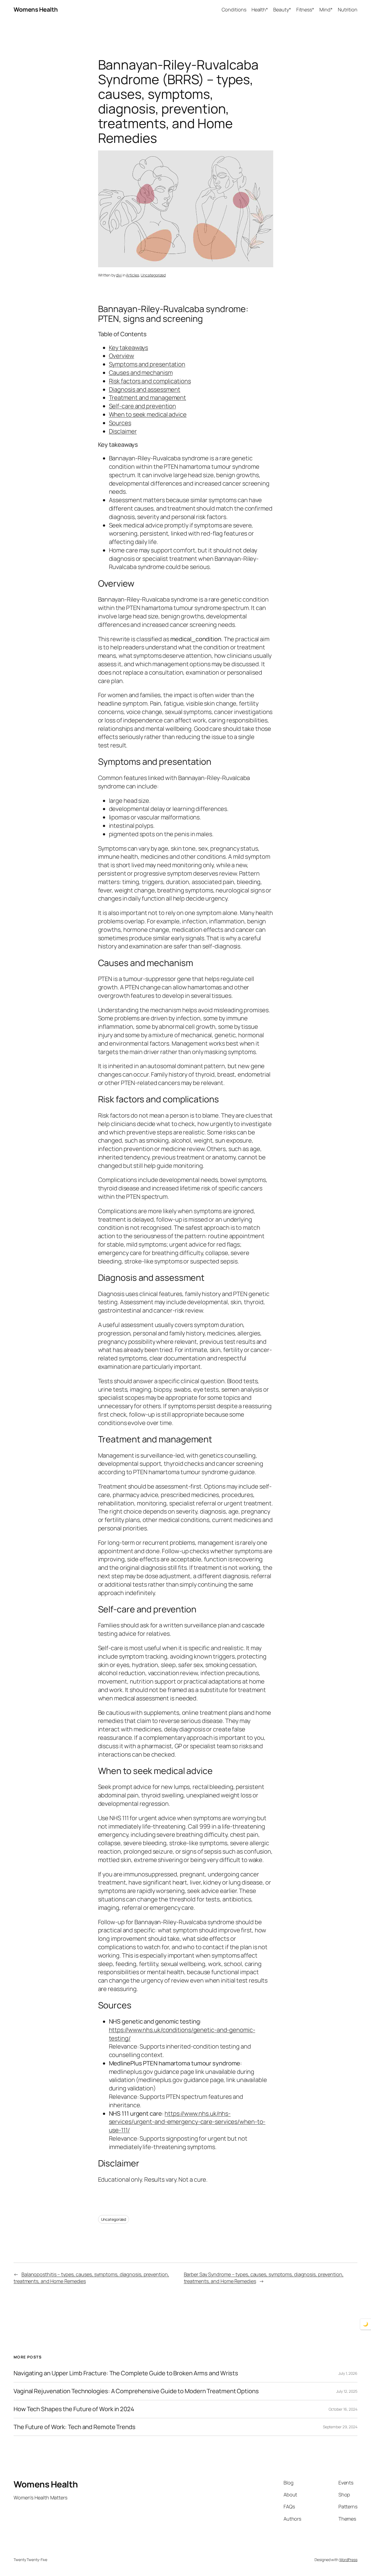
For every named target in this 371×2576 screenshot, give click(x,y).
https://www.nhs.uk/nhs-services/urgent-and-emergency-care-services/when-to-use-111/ (187, 2122)
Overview (122, 356)
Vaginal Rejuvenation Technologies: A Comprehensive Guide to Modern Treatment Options (136, 2391)
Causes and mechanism (141, 373)
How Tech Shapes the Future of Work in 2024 (74, 2409)
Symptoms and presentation (147, 364)
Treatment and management (148, 398)
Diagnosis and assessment (145, 389)
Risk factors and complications (150, 381)
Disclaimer (123, 431)
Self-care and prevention (143, 406)
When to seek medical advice (148, 414)
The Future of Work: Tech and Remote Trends (75, 2427)
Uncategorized (153, 275)
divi (119, 275)
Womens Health (36, 10)
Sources (120, 423)
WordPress (348, 2560)
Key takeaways (129, 348)
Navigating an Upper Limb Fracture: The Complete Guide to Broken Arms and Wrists (126, 2373)
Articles (132, 275)
